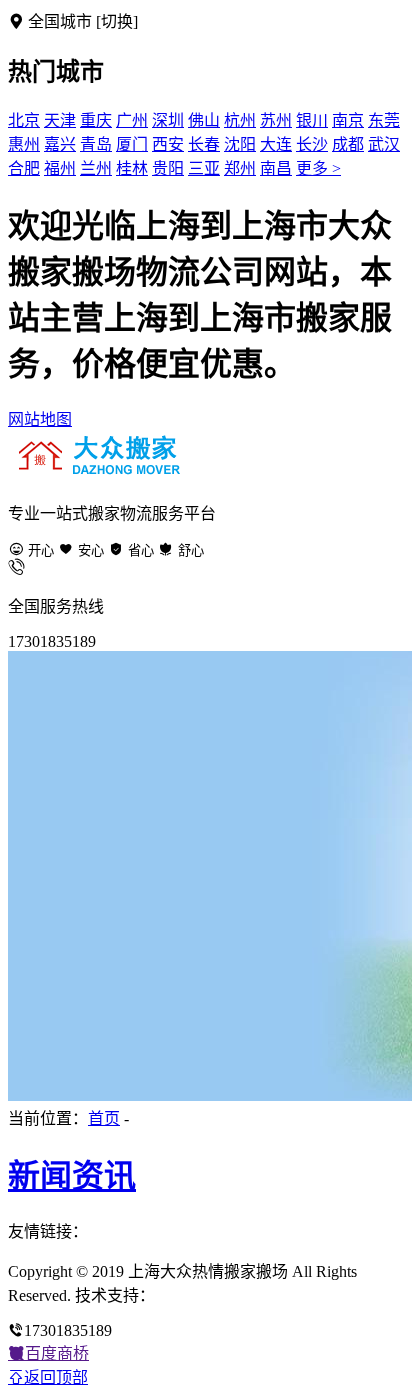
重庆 (96, 120)
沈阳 (240, 144)
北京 (24, 120)
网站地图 (40, 419)
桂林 (132, 168)
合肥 (24, 168)
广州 (132, 120)
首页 (104, 1118)
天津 (60, 120)
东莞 (384, 120)
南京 (348, 120)
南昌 (276, 168)
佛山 (204, 120)
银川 (312, 120)
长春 (204, 144)
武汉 (384, 144)
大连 (276, 144)
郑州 (240, 168)
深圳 (168, 120)
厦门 (132, 144)
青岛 (96, 144)
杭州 (240, 120)
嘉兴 (60, 144)
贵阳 (168, 168)
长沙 (312, 144)
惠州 (24, 144)
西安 (168, 144)
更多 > (318, 168)
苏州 (276, 120)
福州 (60, 168)
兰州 (96, 168)
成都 (348, 144)
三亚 (204, 168)
